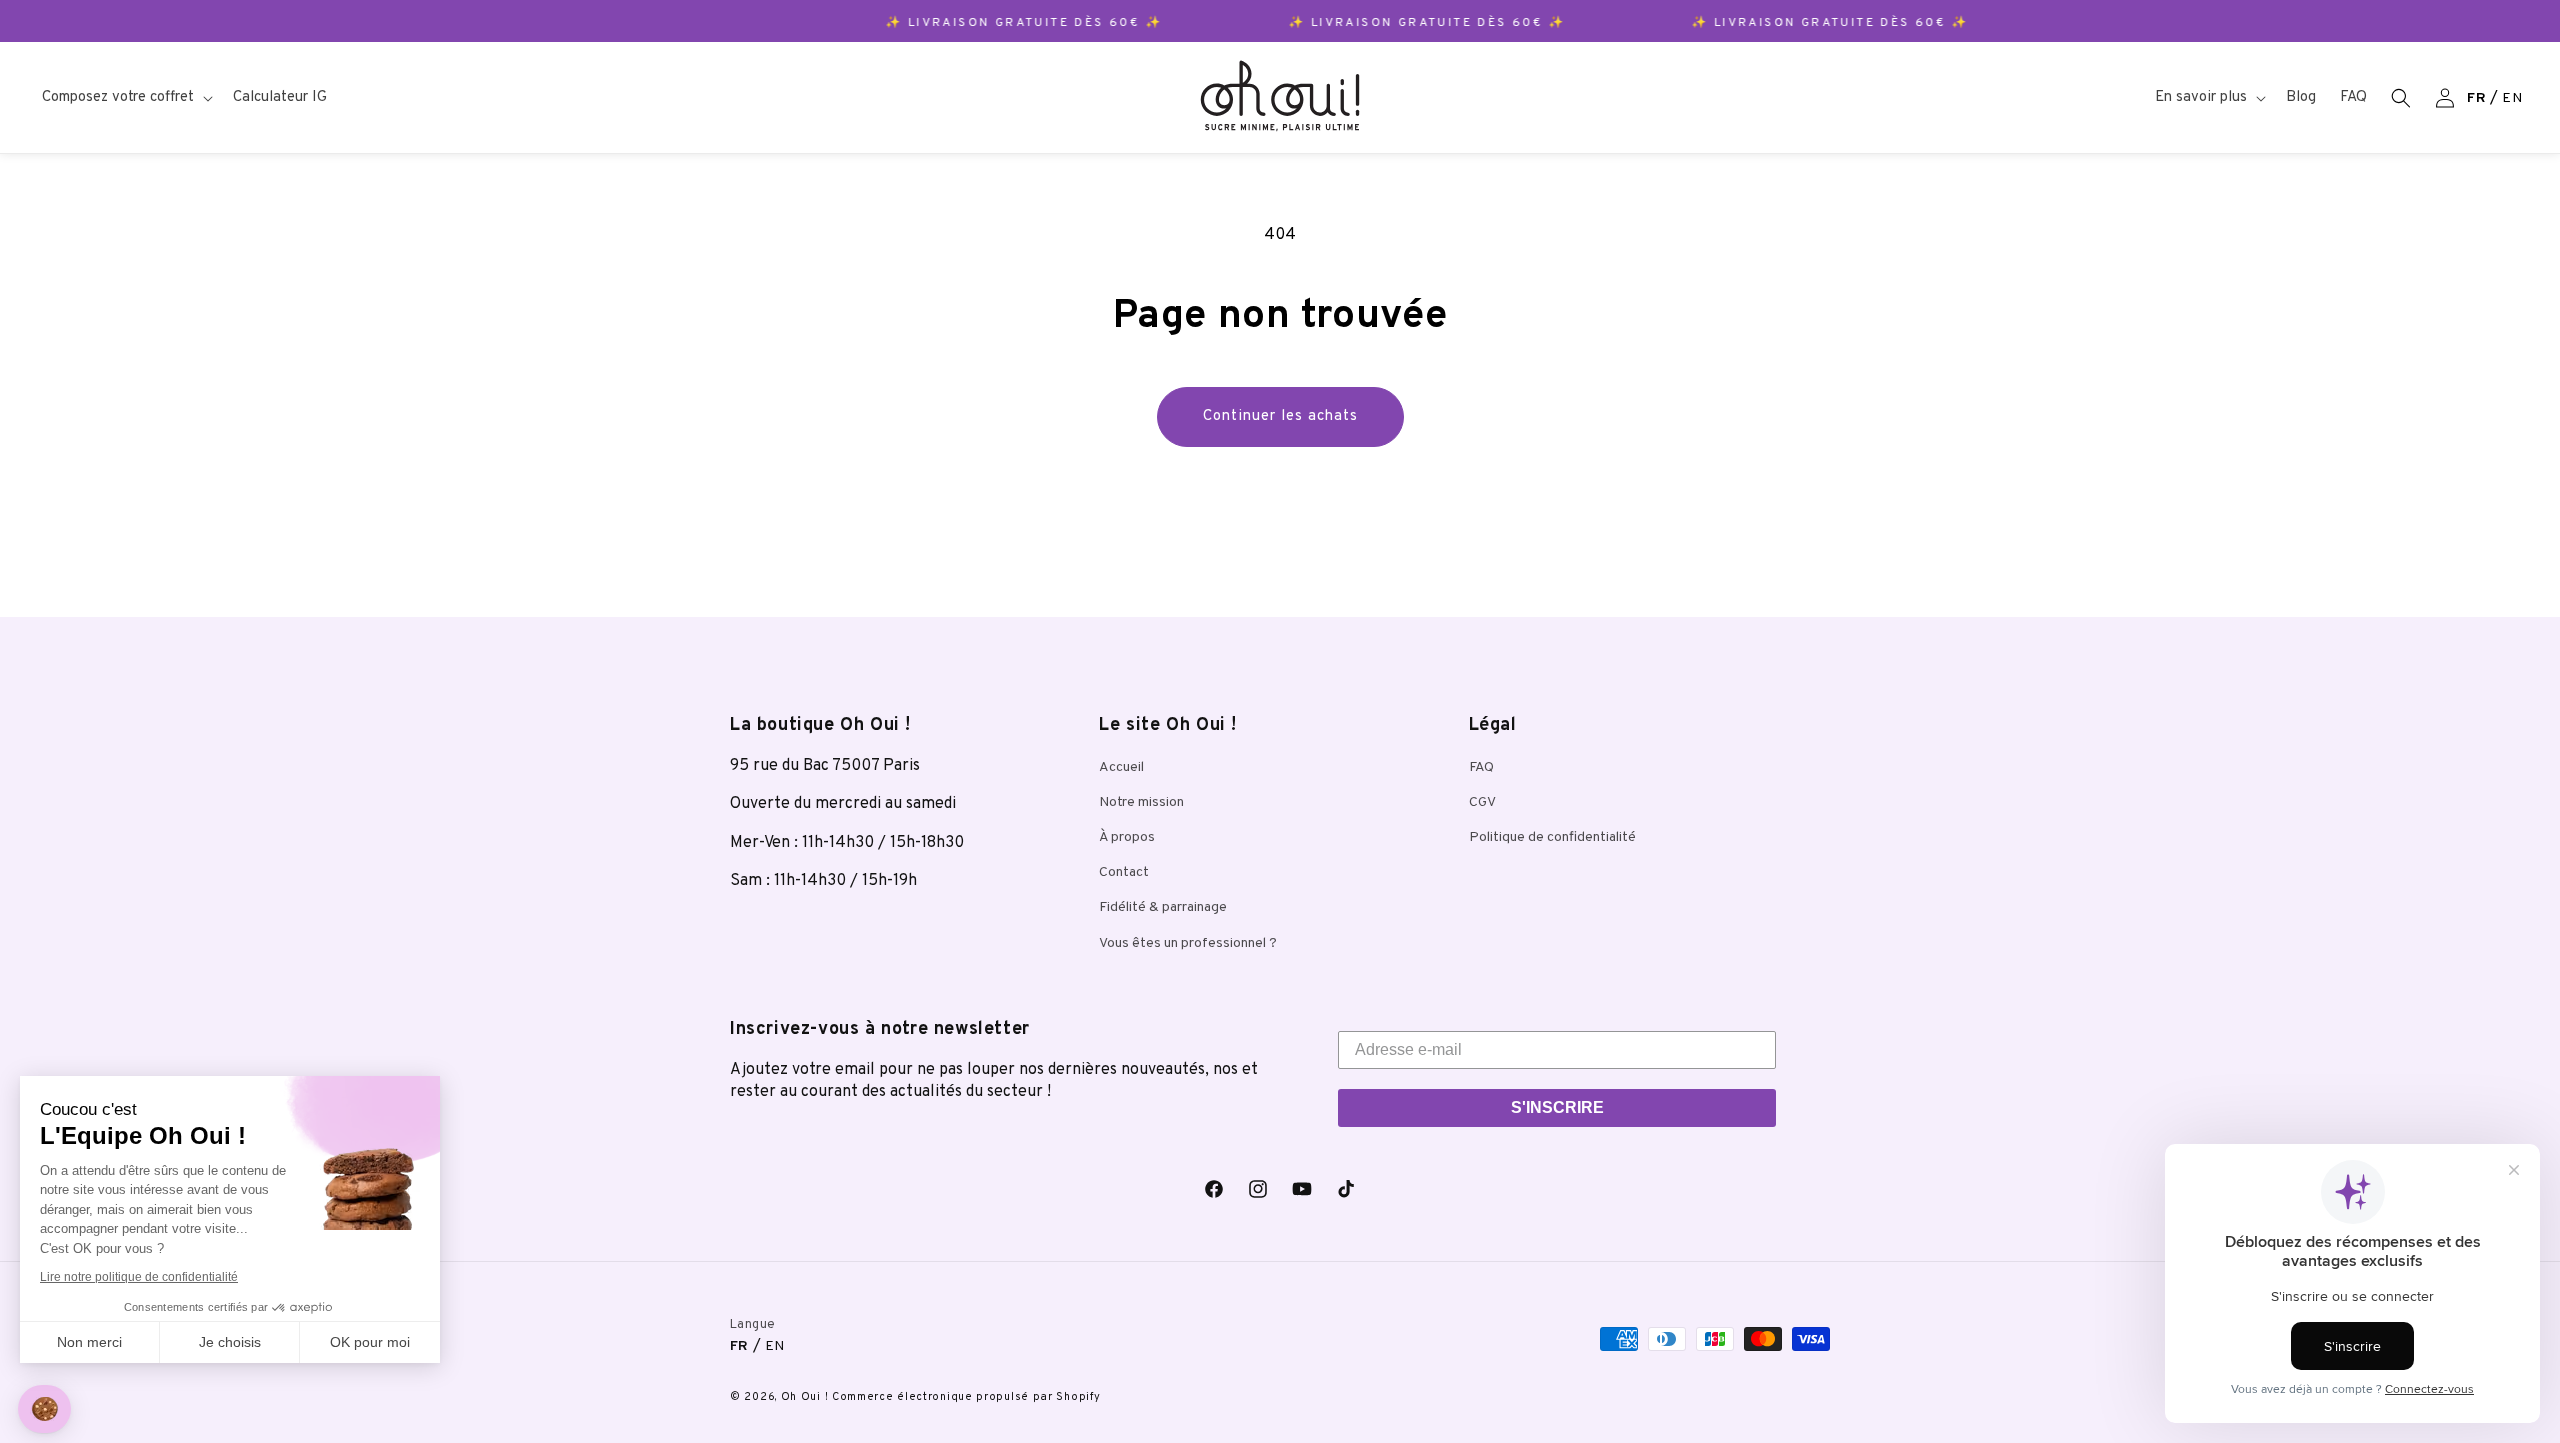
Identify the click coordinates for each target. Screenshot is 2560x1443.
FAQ (1481, 767)
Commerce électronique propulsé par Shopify (966, 1397)
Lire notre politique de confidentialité (139, 1277)
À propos (1127, 837)
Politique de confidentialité (1552, 837)
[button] (125, 98)
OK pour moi (370, 1342)
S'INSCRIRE (1557, 1107)
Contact (1124, 872)
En (2512, 98)
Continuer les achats (1280, 416)
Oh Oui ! (805, 1397)
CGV (1482, 802)
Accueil (1121, 767)
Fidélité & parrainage (1163, 907)
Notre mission (1141, 802)
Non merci (89, 1342)
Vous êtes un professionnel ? (1188, 943)
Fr (2476, 98)
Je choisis (230, 1342)
